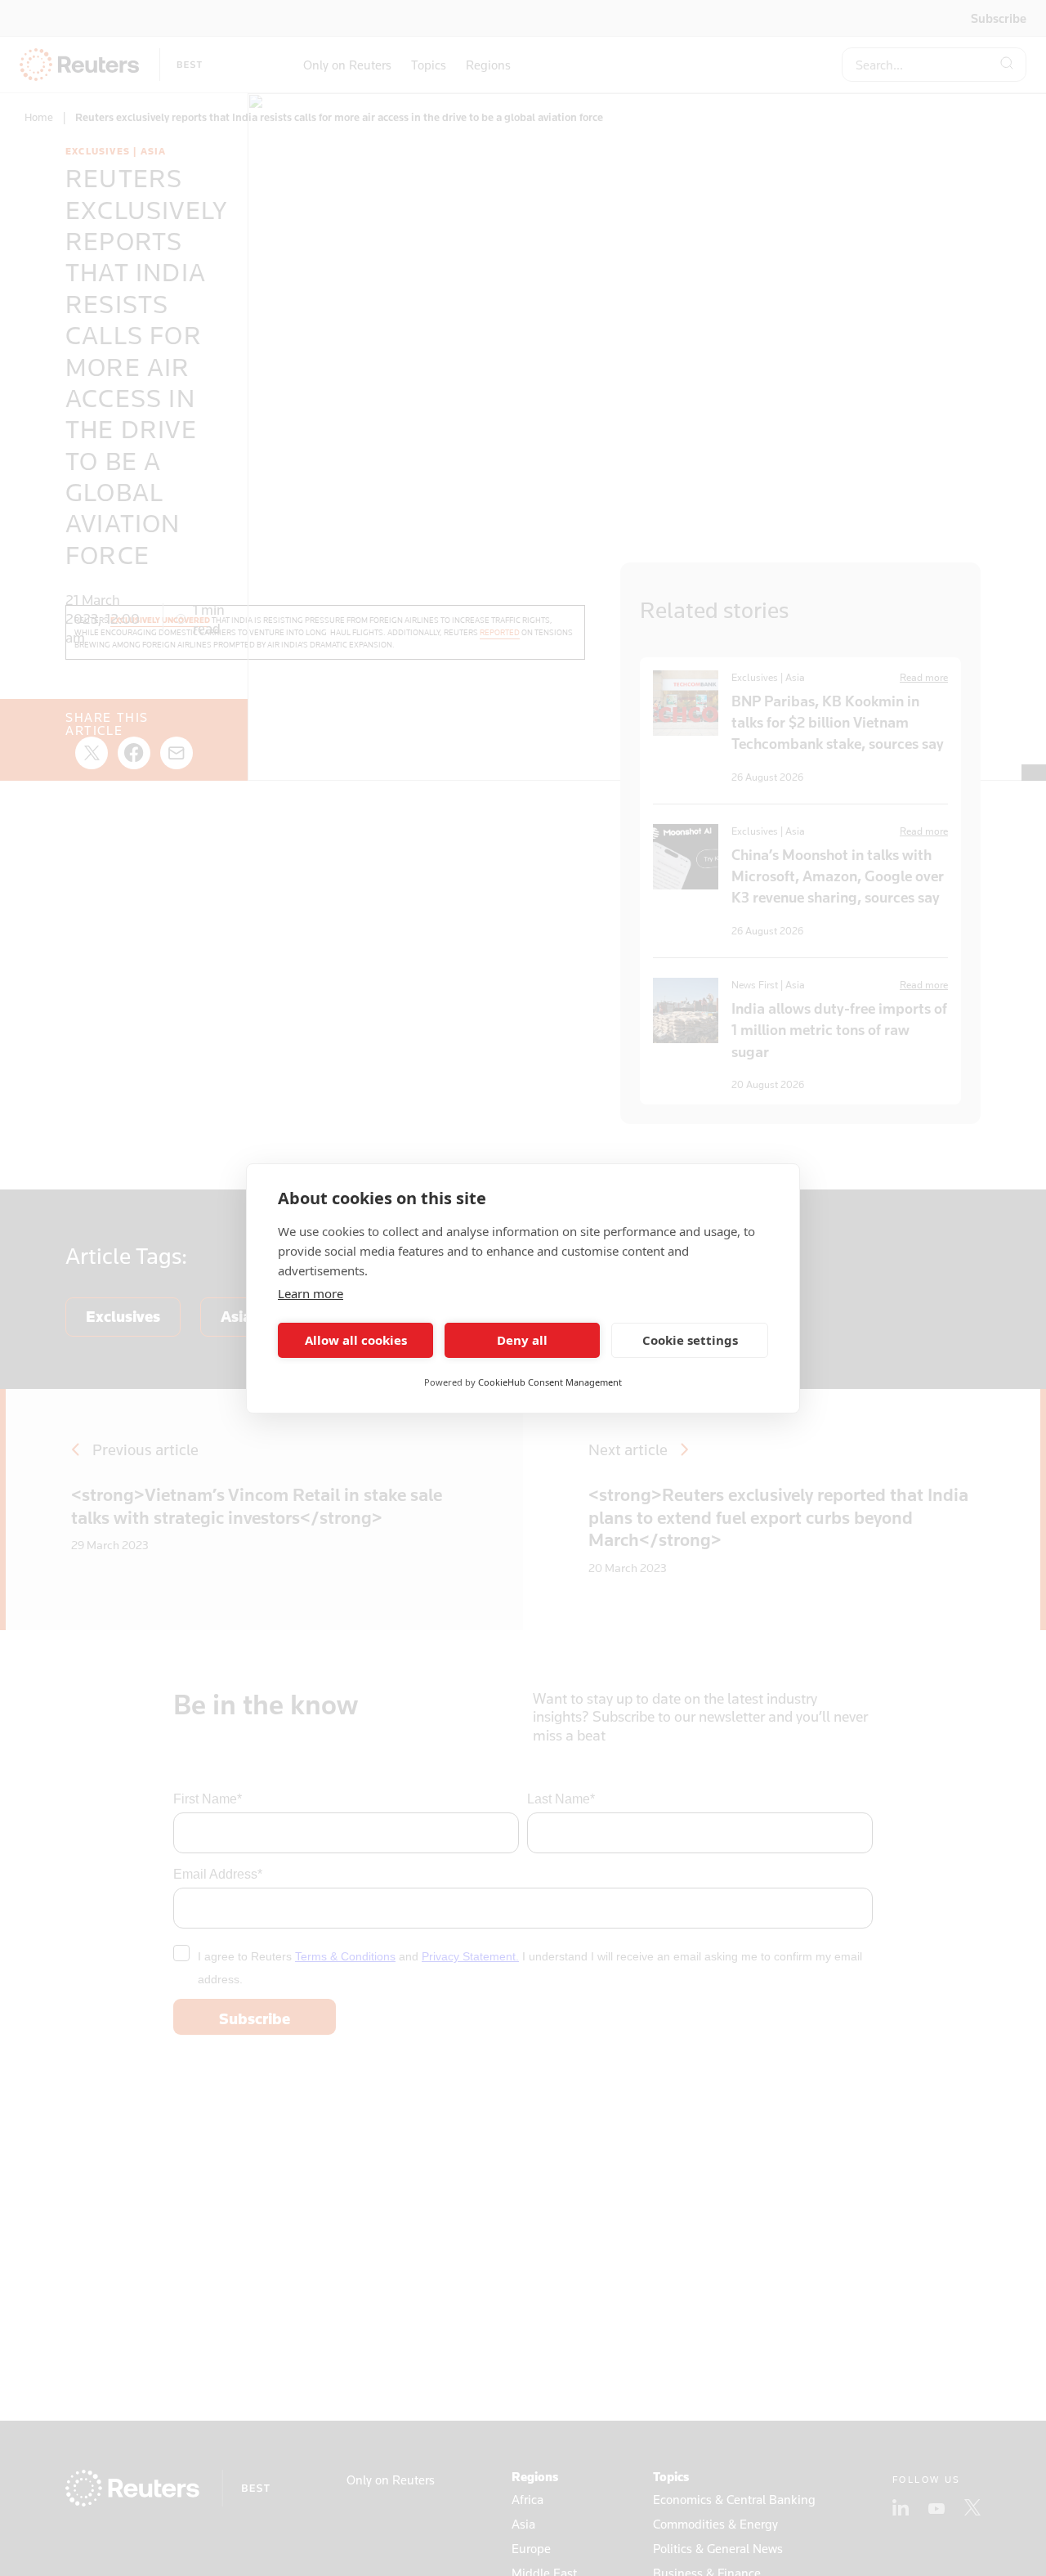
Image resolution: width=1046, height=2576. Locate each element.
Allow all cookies (356, 1340)
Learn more (311, 1293)
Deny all (522, 1340)
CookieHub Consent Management (550, 1382)
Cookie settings (690, 1340)
